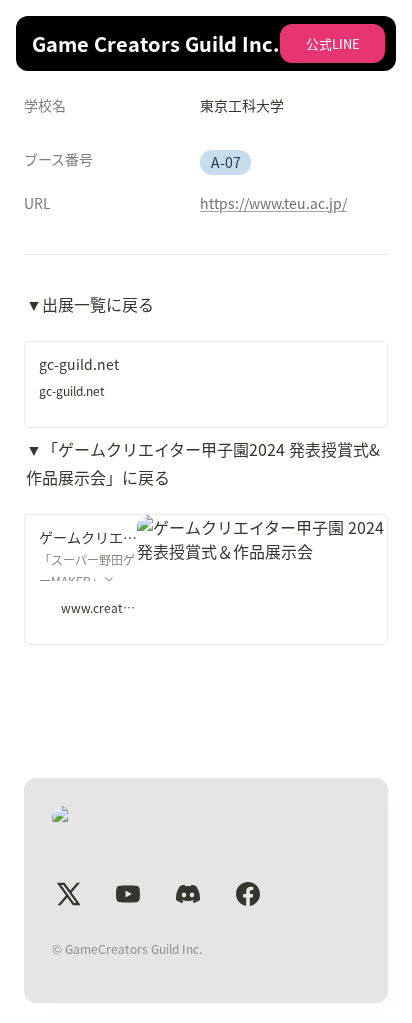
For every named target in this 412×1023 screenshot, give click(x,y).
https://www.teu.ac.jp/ (273, 203)
